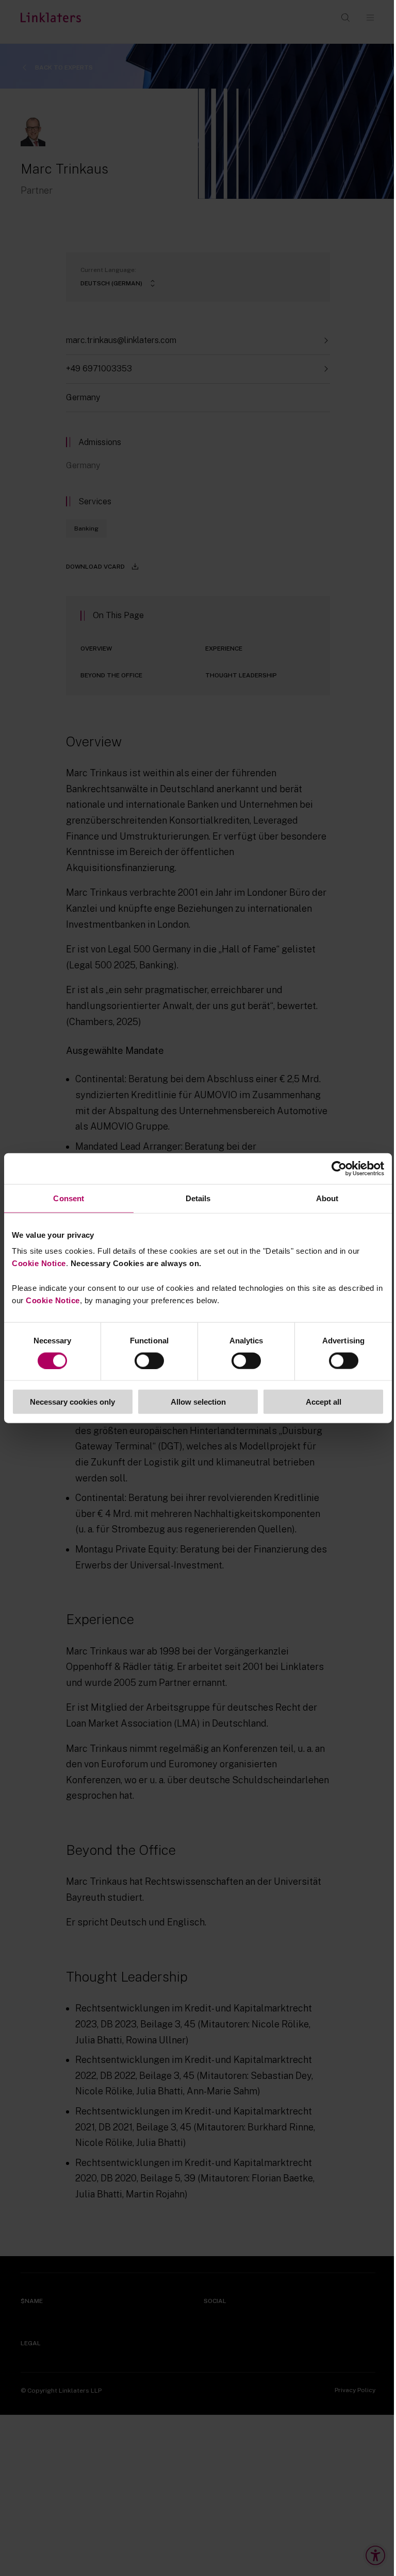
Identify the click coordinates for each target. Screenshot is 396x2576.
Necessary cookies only (72, 1402)
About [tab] (327, 1198)
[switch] (149, 1360)
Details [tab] (198, 1198)
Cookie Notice (39, 1263)
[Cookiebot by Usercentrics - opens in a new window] (339, 1168)
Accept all (324, 1402)
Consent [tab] (69, 1198)
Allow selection (198, 1402)
